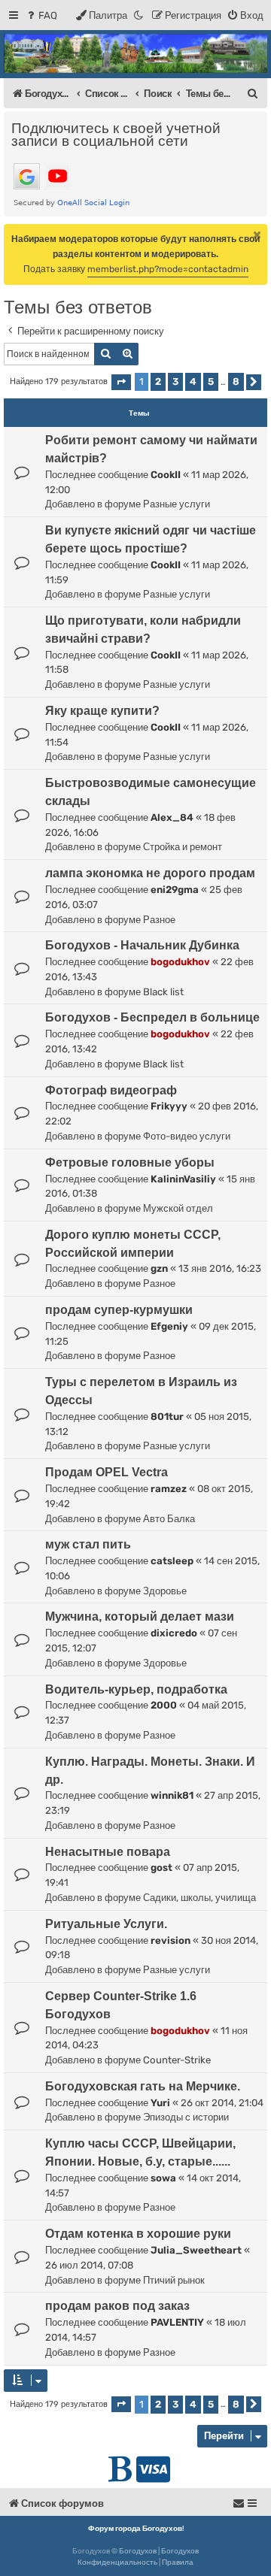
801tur (167, 1417)
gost (161, 1868)
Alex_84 (172, 817)
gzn (159, 1268)
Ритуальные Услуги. (106, 1924)
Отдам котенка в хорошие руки (138, 2234)
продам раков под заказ (117, 2306)
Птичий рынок (174, 2280)
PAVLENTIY (177, 2322)
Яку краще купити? (102, 711)
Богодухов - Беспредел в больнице (152, 1017)
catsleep (172, 1561)
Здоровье (165, 1591)
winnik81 (172, 1795)
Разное (159, 920)
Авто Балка (169, 1519)
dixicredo (174, 1633)
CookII (166, 475)
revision (171, 1940)
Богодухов (138, 2551)
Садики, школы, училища (199, 1898)
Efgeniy (169, 1326)
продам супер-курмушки (119, 1310)
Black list (163, 992)
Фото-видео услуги (187, 1136)
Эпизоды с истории (186, 2117)
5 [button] (211, 381)
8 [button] (236, 381)
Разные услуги (177, 504)
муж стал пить (88, 1544)
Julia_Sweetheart (196, 2250)
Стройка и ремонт (183, 847)
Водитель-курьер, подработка (136, 1689)
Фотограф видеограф (111, 1090)
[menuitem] (41, 15)
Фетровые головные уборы (130, 1162)
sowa (163, 2178)
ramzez (169, 1489)
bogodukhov (180, 962)
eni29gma (175, 890)
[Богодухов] (135, 53)
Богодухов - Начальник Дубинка (142, 945)
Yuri (160, 2103)
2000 (164, 1705)
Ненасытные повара (108, 1852)
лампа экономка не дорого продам (150, 873)
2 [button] (158, 381)
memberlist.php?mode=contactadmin (168, 269)
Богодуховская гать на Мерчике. (143, 2086)
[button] (121, 382)
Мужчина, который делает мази (140, 1616)
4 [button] (193, 381)
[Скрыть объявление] (257, 235)
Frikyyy (169, 1106)
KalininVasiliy (183, 1179)
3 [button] (175, 381)
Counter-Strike (177, 2060)
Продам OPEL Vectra (107, 1472)
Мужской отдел (178, 1208)
